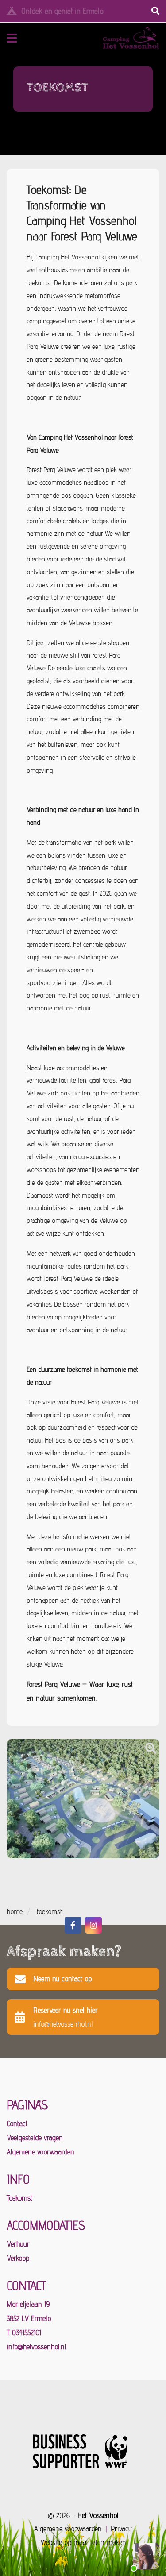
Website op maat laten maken (83, 2542)
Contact (17, 2123)
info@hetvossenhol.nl (37, 2347)
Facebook (73, 1925)
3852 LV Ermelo (29, 2318)
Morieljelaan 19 (28, 2304)
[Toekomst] (151, 1748)
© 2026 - (83, 2515)
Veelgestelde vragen (35, 2138)
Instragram (93, 1925)
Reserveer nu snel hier (66, 2017)
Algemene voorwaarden (41, 2152)
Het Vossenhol (115, 38)
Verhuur (18, 2244)
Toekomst (19, 2198)
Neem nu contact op (62, 1979)
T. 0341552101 (24, 2332)
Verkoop (18, 2258)
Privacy (121, 2529)
